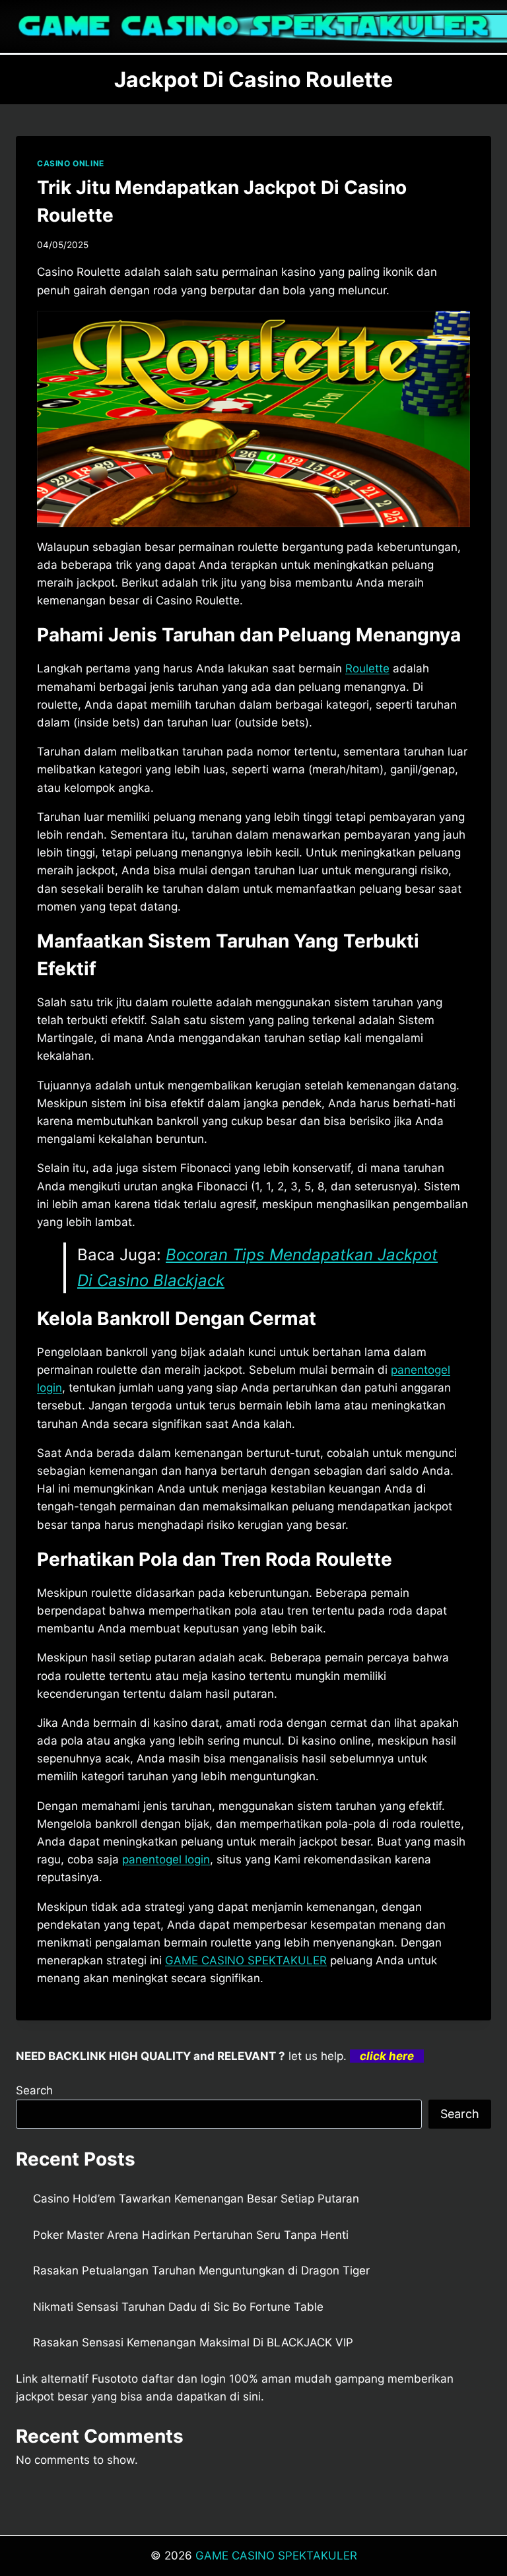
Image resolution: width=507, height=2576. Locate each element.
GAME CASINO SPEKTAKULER (246, 1960)
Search (34, 2090)
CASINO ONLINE (71, 163)
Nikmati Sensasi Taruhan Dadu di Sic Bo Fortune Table (178, 2307)
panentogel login (166, 1859)
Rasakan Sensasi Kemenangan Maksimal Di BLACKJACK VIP (193, 2342)
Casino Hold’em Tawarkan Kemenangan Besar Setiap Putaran (196, 2199)
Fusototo (115, 2379)
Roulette (367, 668)
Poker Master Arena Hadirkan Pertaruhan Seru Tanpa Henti (191, 2235)
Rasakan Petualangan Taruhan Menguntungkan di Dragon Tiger (201, 2270)
